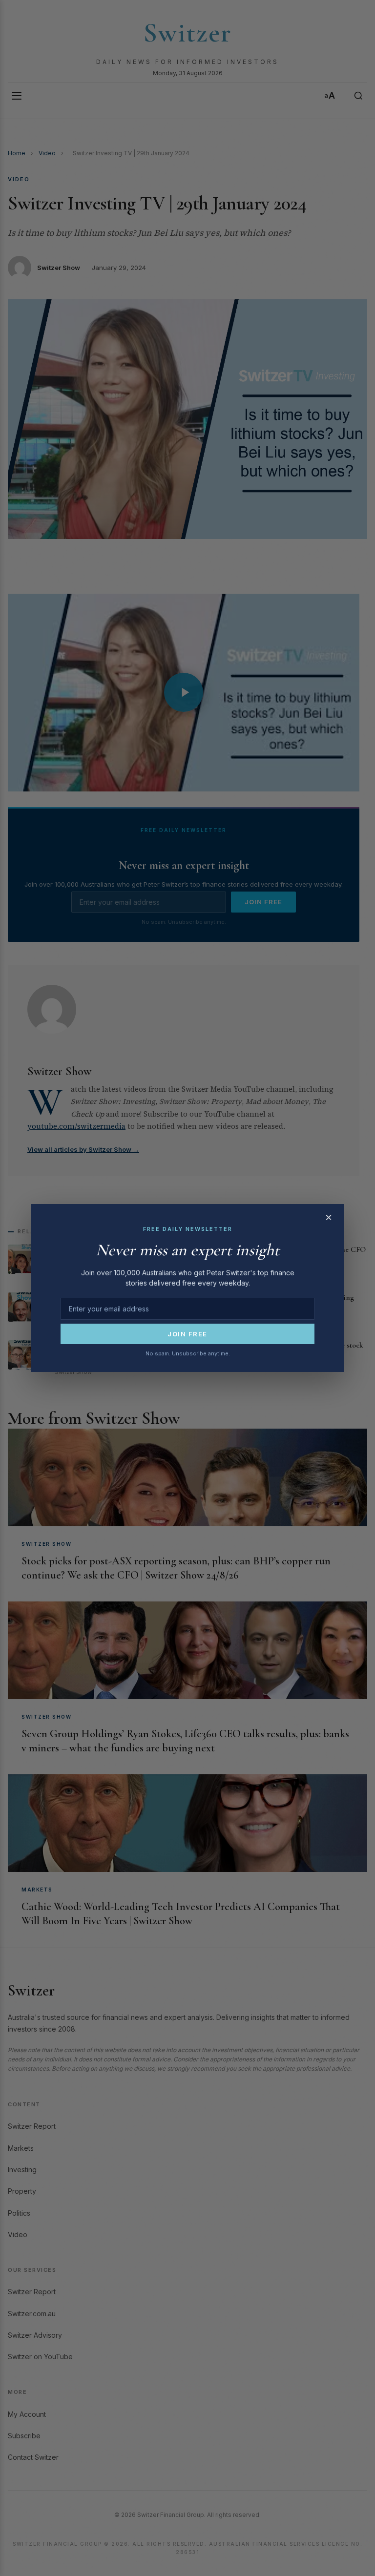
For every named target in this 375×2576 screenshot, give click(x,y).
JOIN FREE (187, 1334)
